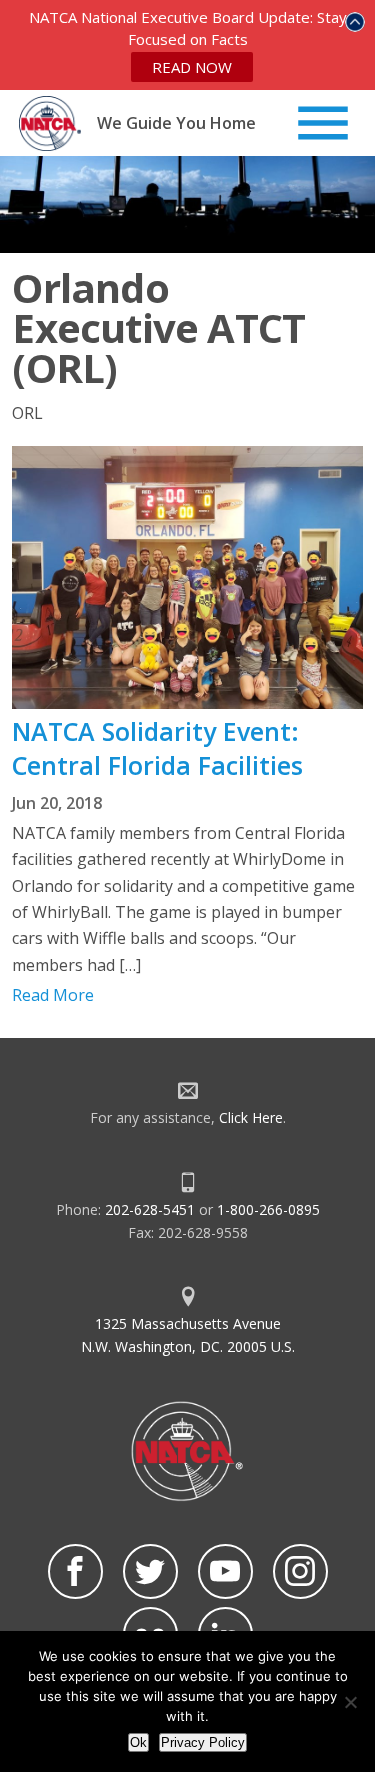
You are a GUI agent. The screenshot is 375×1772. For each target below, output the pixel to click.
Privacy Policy (203, 1742)
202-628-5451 (150, 1209)
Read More (53, 995)
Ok (138, 1742)
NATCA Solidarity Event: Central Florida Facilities (157, 748)
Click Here (251, 1117)
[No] (350, 1702)
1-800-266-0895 (268, 1209)
